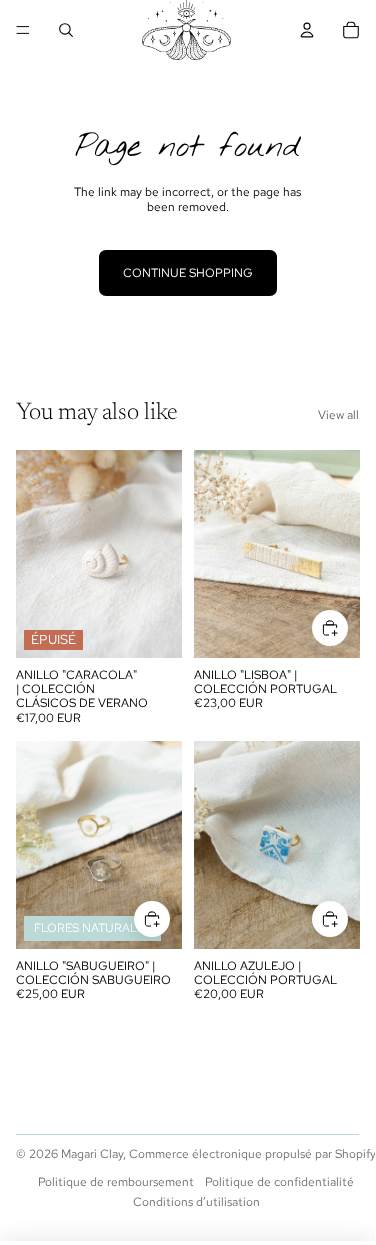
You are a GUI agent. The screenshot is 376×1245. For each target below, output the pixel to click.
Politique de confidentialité (279, 1182)
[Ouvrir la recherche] (66, 30)
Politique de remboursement (116, 1182)
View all (338, 415)
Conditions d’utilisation (196, 1202)
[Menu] (23, 30)
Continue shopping (188, 273)
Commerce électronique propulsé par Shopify (252, 1154)
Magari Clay (92, 1154)
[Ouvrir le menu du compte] (307, 30)
